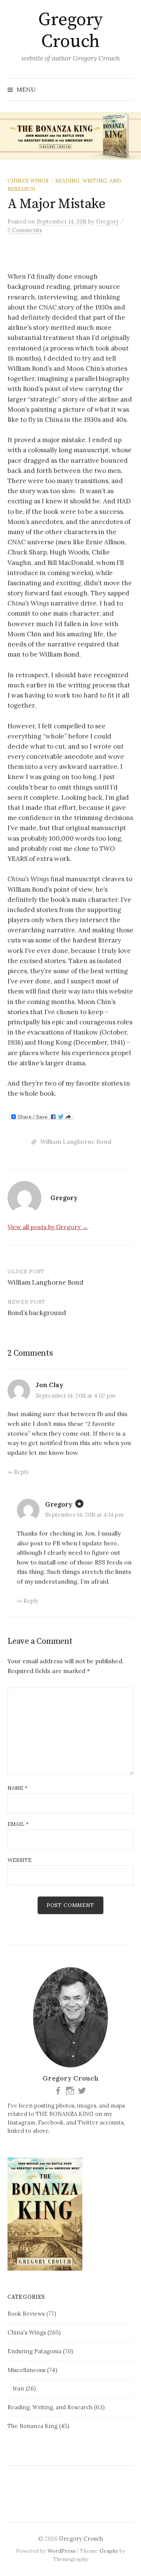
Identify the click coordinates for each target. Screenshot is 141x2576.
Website (20, 1860)
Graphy (109, 2551)
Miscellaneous (27, 2370)
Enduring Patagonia (34, 2351)
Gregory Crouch (70, 31)
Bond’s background (37, 1313)
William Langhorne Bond (76, 1142)
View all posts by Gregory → (48, 1227)
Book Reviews (26, 2314)
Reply (21, 1472)
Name (17, 1788)
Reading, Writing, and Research (50, 2407)
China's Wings (28, 181)
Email (18, 1824)
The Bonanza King (33, 2426)
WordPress (61, 2551)
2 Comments (25, 230)
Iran (18, 2388)
